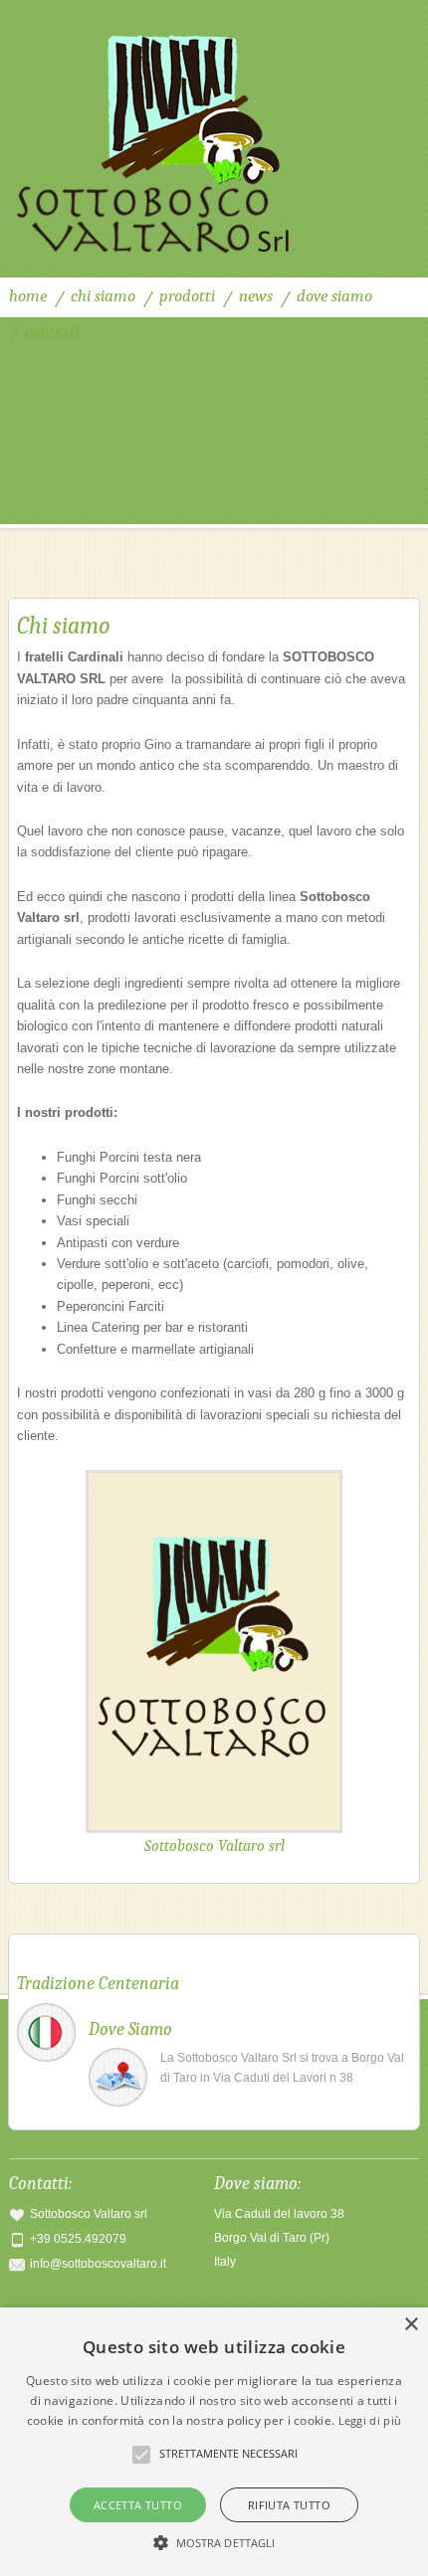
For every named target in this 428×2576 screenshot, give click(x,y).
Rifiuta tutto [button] (289, 2505)
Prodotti (187, 296)
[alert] (214, 2442)
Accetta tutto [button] (138, 2505)
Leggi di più (370, 2420)
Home (28, 296)
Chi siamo (103, 296)
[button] (214, 2542)
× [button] (411, 2325)
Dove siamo (334, 296)
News (256, 296)
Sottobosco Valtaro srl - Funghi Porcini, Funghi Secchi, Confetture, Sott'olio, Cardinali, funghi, (214, 139)
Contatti (52, 332)
